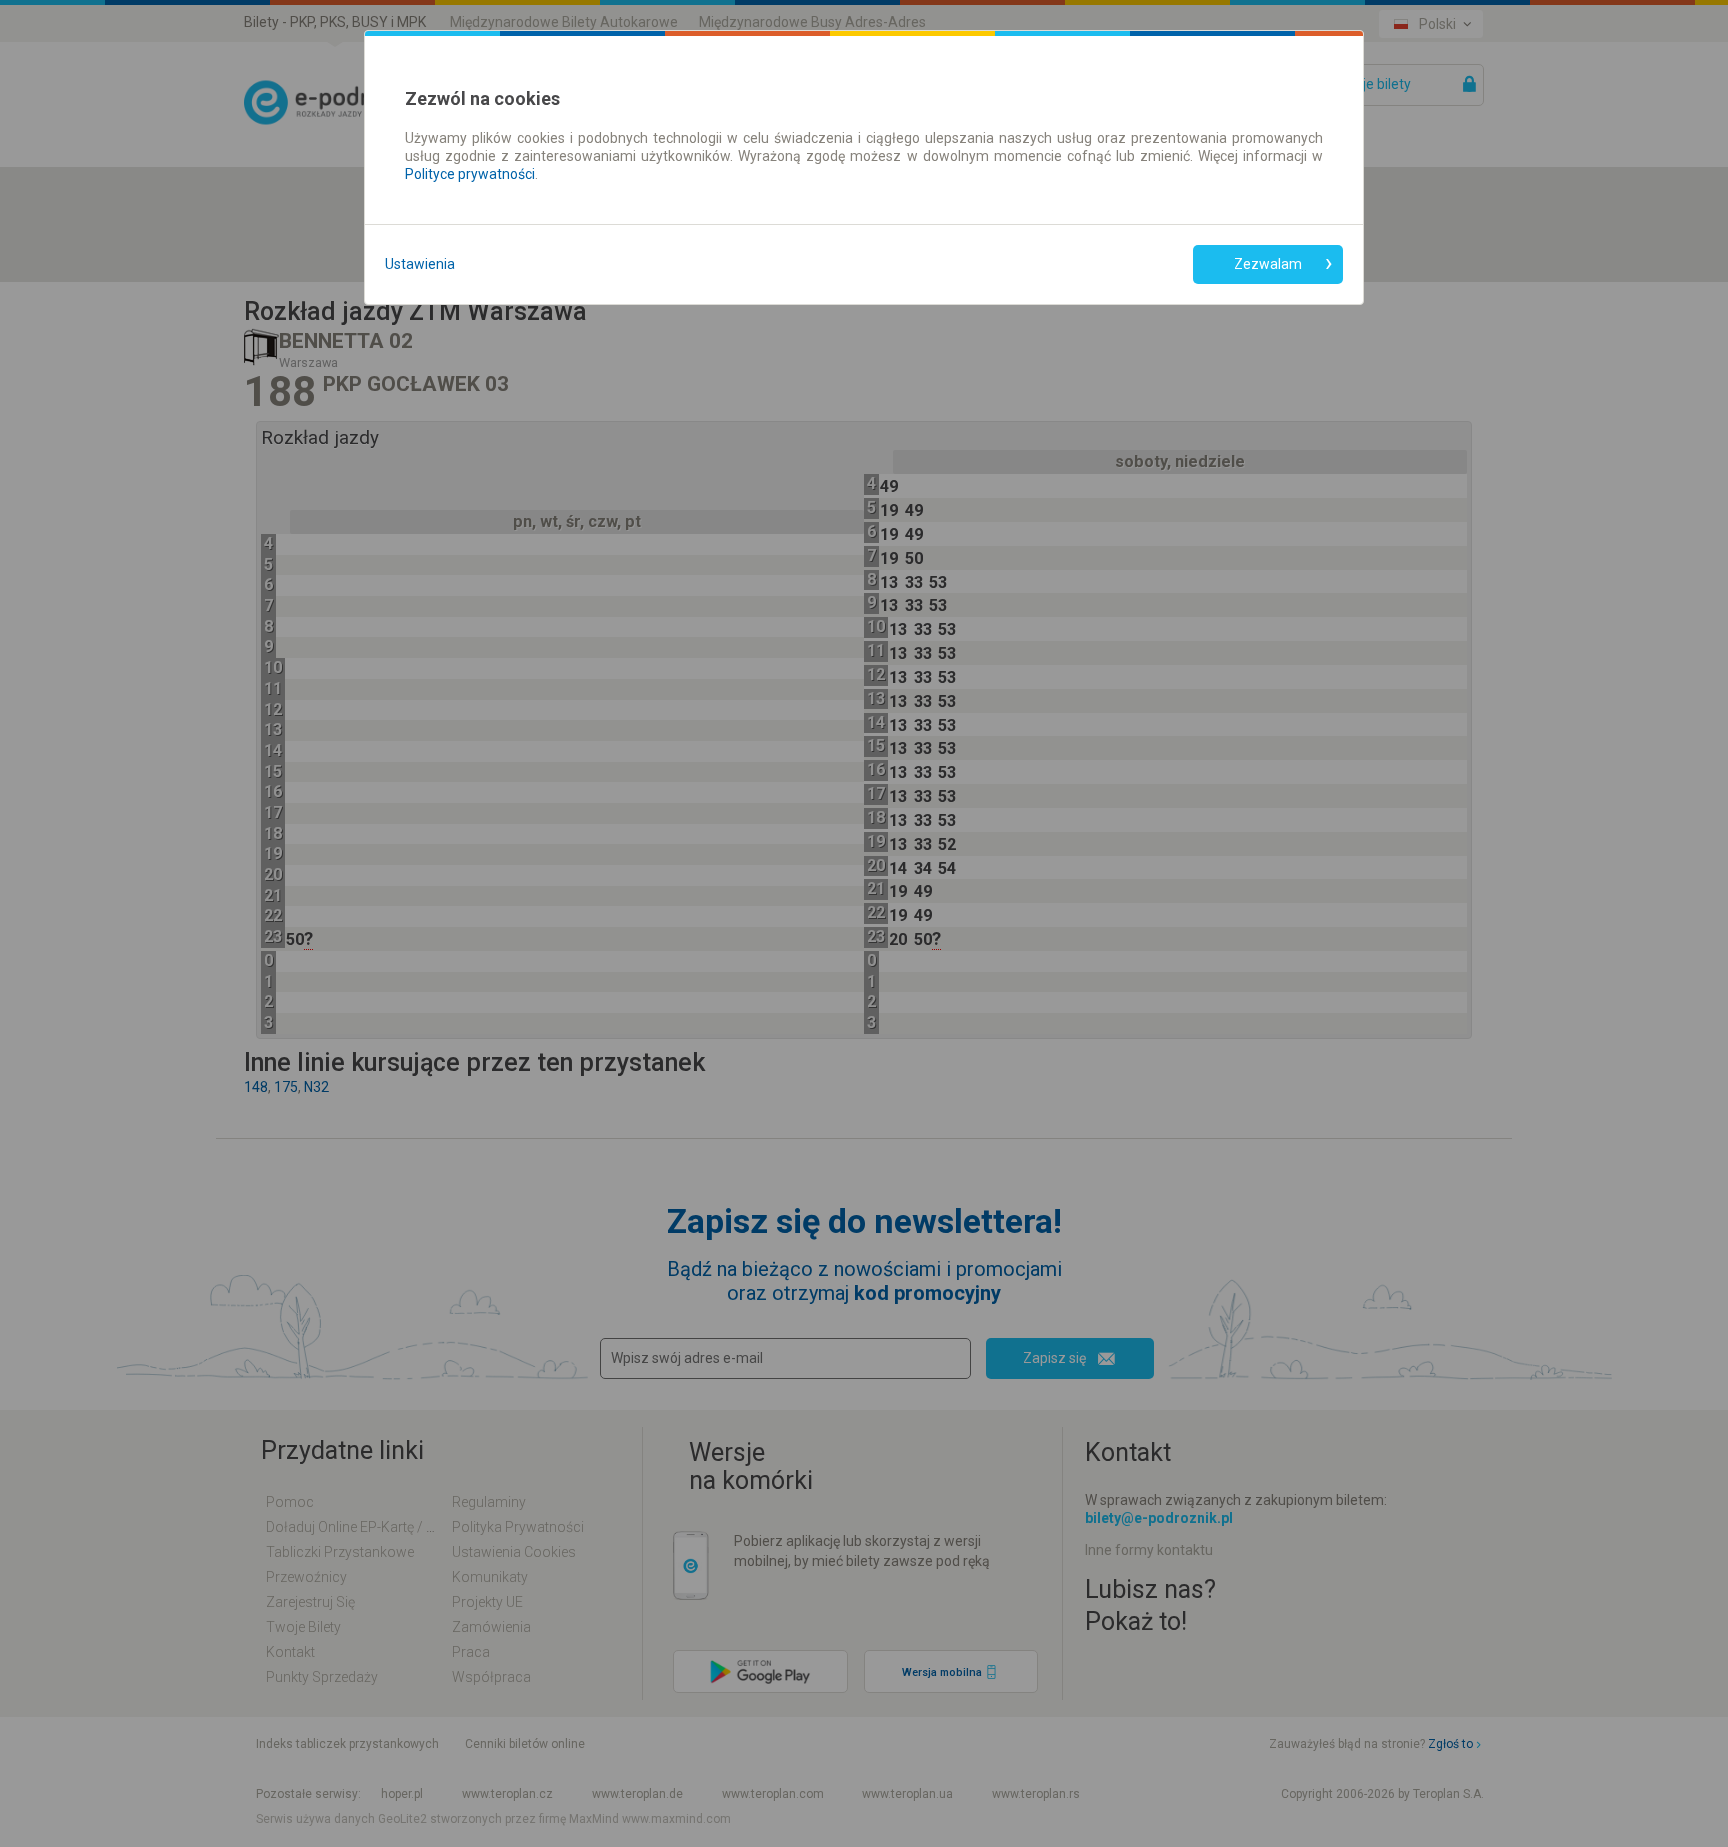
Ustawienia (420, 264)
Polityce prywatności (470, 174)
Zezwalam (1268, 264)
